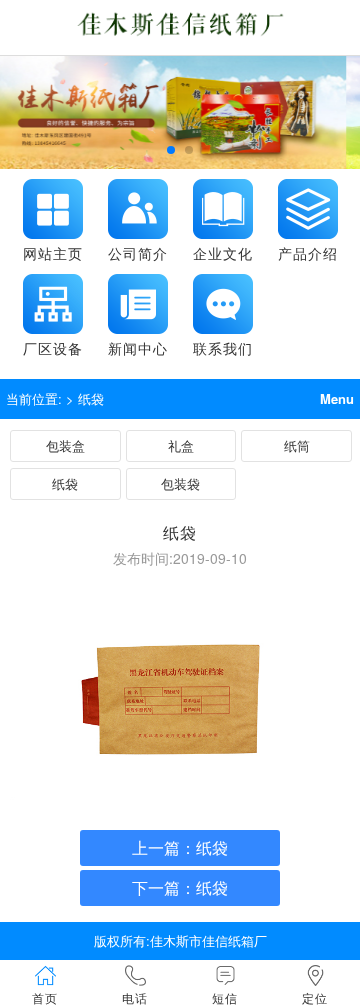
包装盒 (65, 445)
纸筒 (297, 445)
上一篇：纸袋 (180, 847)
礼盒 (181, 445)
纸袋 (65, 483)
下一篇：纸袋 (180, 887)
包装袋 (180, 483)
